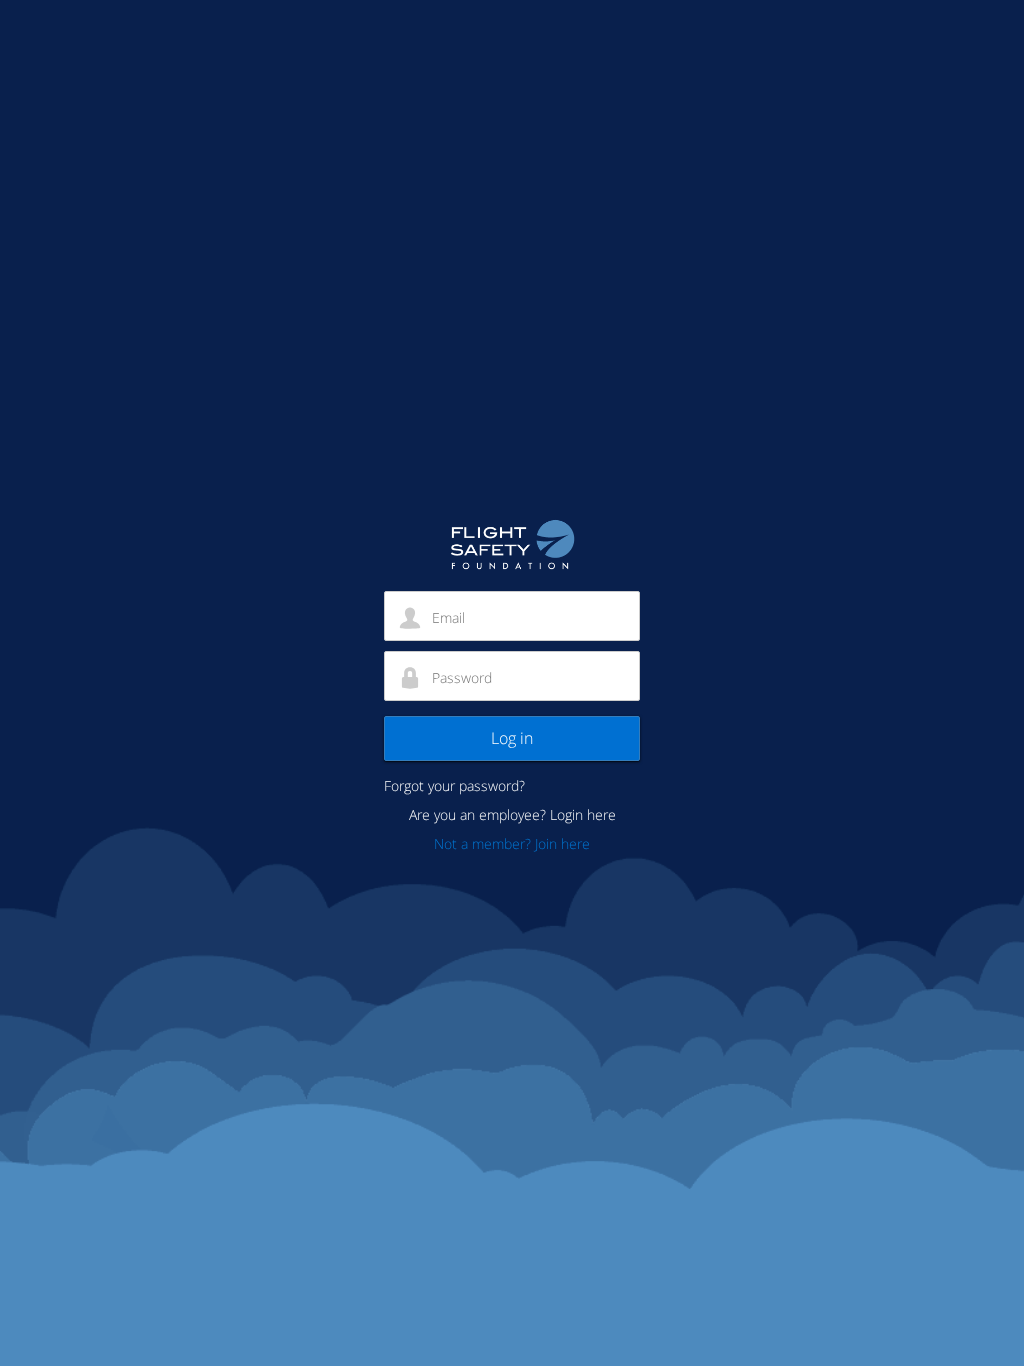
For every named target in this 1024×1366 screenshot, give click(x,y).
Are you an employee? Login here (512, 814)
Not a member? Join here (512, 843)
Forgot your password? (454, 785)
